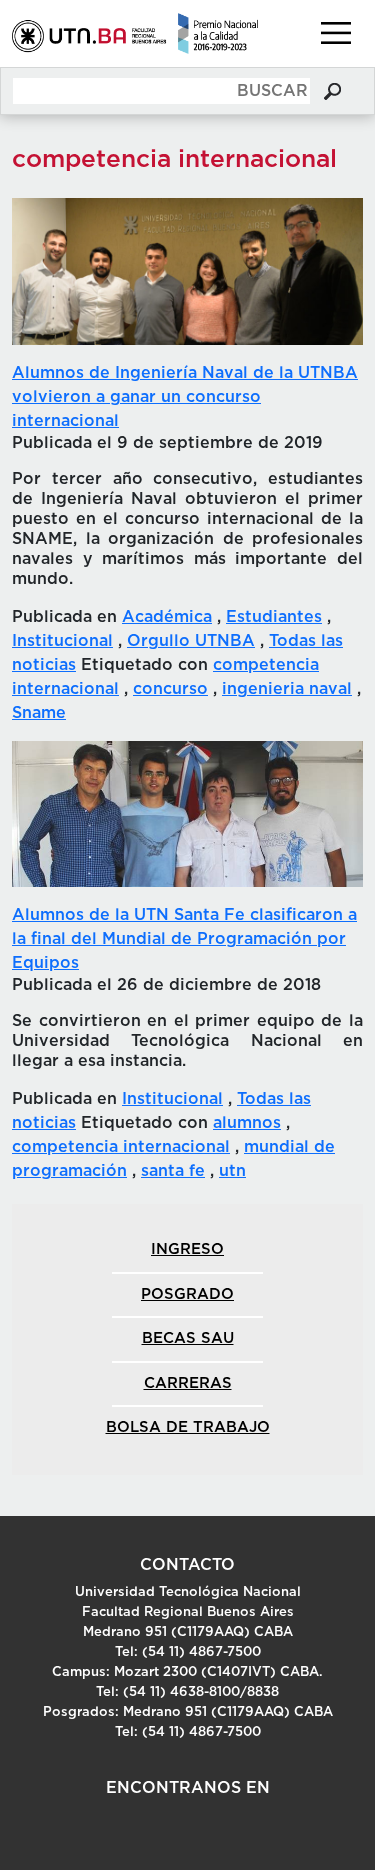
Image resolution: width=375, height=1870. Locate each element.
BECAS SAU (188, 1338)
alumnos (247, 1123)
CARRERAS (188, 1383)
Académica (167, 617)
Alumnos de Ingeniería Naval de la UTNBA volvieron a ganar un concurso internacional (185, 397)
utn (232, 1171)
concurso (170, 689)
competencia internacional (121, 1147)
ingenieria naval (287, 689)
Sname (39, 713)
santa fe (173, 1171)
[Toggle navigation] (336, 33)
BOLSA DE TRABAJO (188, 1427)
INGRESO (187, 1249)
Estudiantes (274, 617)
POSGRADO (187, 1294)
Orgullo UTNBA (191, 641)
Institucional (62, 641)
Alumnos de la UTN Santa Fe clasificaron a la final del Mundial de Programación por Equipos (184, 939)
